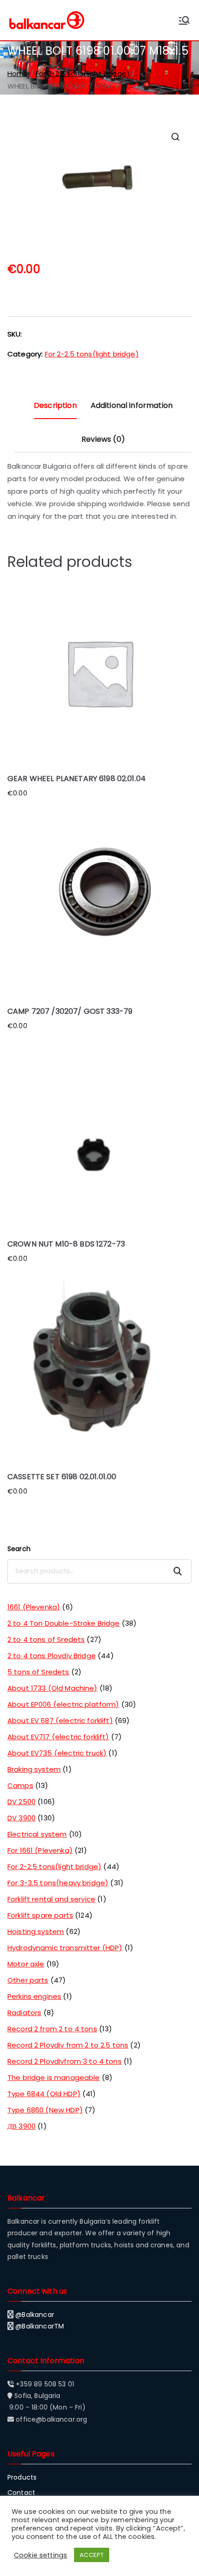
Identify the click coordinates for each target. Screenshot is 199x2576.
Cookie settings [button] (40, 2555)
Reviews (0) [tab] (103, 439)
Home (18, 73)
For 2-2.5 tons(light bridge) (83, 73)
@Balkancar (35, 2315)
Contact (21, 2493)
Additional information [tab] (132, 405)
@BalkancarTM (40, 2326)
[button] (175, 137)
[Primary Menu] (184, 20)
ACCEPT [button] (92, 2555)
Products (22, 2477)
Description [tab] (55, 405)
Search (19, 1549)
